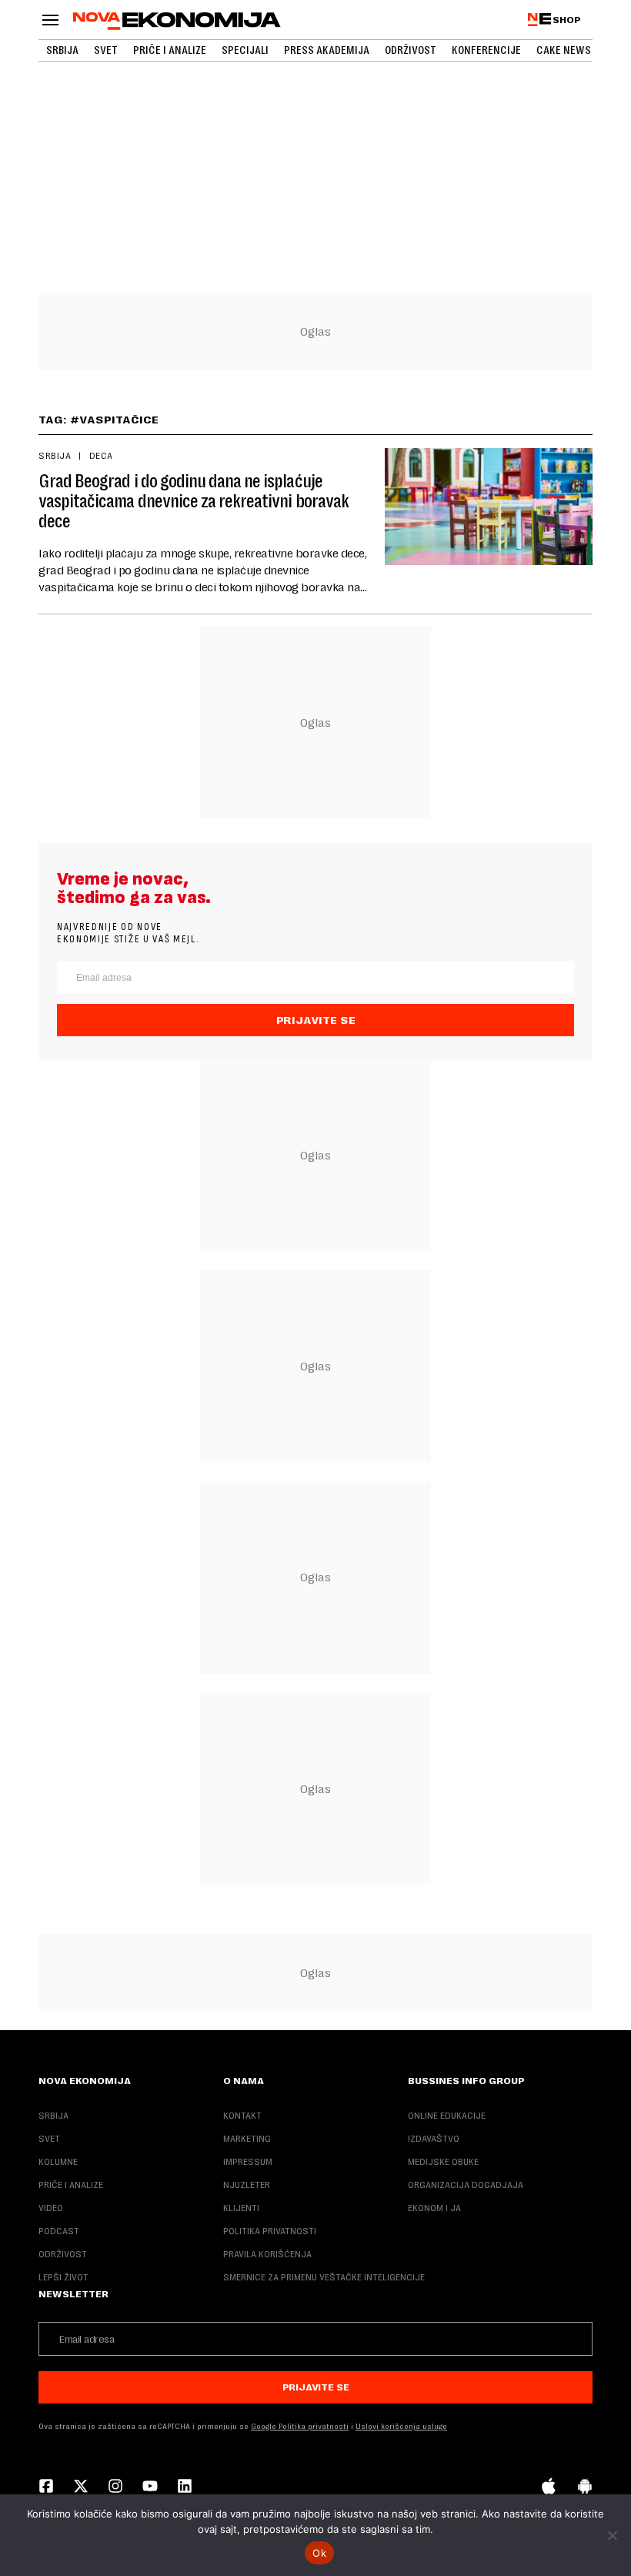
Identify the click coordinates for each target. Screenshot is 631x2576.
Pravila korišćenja (267, 2254)
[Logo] (177, 21)
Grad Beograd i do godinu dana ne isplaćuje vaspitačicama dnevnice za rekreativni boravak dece (194, 501)
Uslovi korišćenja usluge (401, 2426)
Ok (319, 2553)
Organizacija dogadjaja (466, 2185)
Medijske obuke (443, 2162)
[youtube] (150, 2487)
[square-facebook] (46, 2487)
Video (51, 2208)
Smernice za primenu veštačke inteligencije (324, 2277)
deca (101, 456)
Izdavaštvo (434, 2139)
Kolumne (58, 2162)
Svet (106, 50)
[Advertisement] (315, 115)
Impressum (248, 2162)
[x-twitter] (81, 2487)
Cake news (564, 50)
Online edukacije (447, 2116)
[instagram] (115, 2487)
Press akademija (327, 50)
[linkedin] (185, 2487)
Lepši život (63, 2277)
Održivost (411, 50)
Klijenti (241, 2208)
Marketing (247, 2139)
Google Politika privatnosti (300, 2426)
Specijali (245, 50)
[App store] (549, 2487)
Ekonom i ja (434, 2208)
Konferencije (486, 50)
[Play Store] (585, 2487)
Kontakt (242, 2116)
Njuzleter (247, 2185)
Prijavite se (316, 1020)
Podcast (59, 2231)
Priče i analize (170, 50)
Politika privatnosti (270, 2231)
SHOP (567, 20)
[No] (612, 2535)
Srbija (62, 50)
